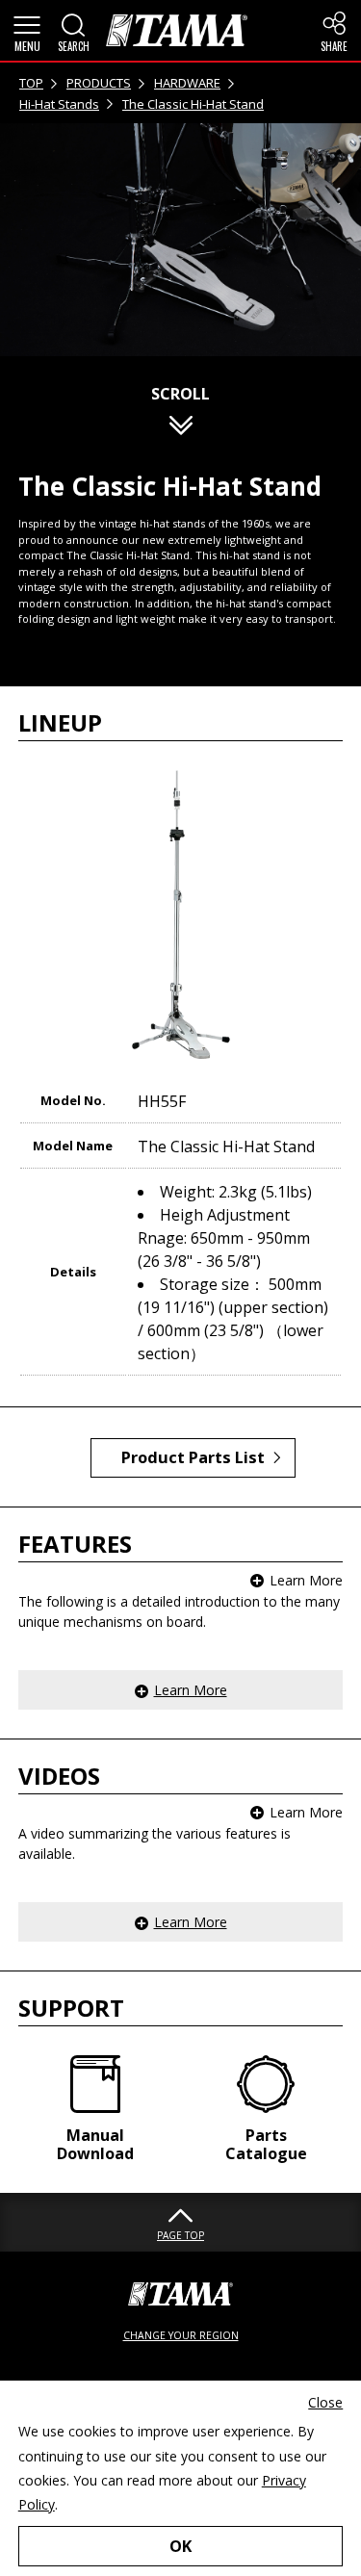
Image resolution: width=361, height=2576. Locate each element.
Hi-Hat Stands (59, 104)
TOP (31, 83)
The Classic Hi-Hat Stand (193, 104)
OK (180, 2546)
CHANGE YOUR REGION (181, 2335)
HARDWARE (187, 83)
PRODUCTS (99, 83)
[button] (27, 31)
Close (325, 2402)
